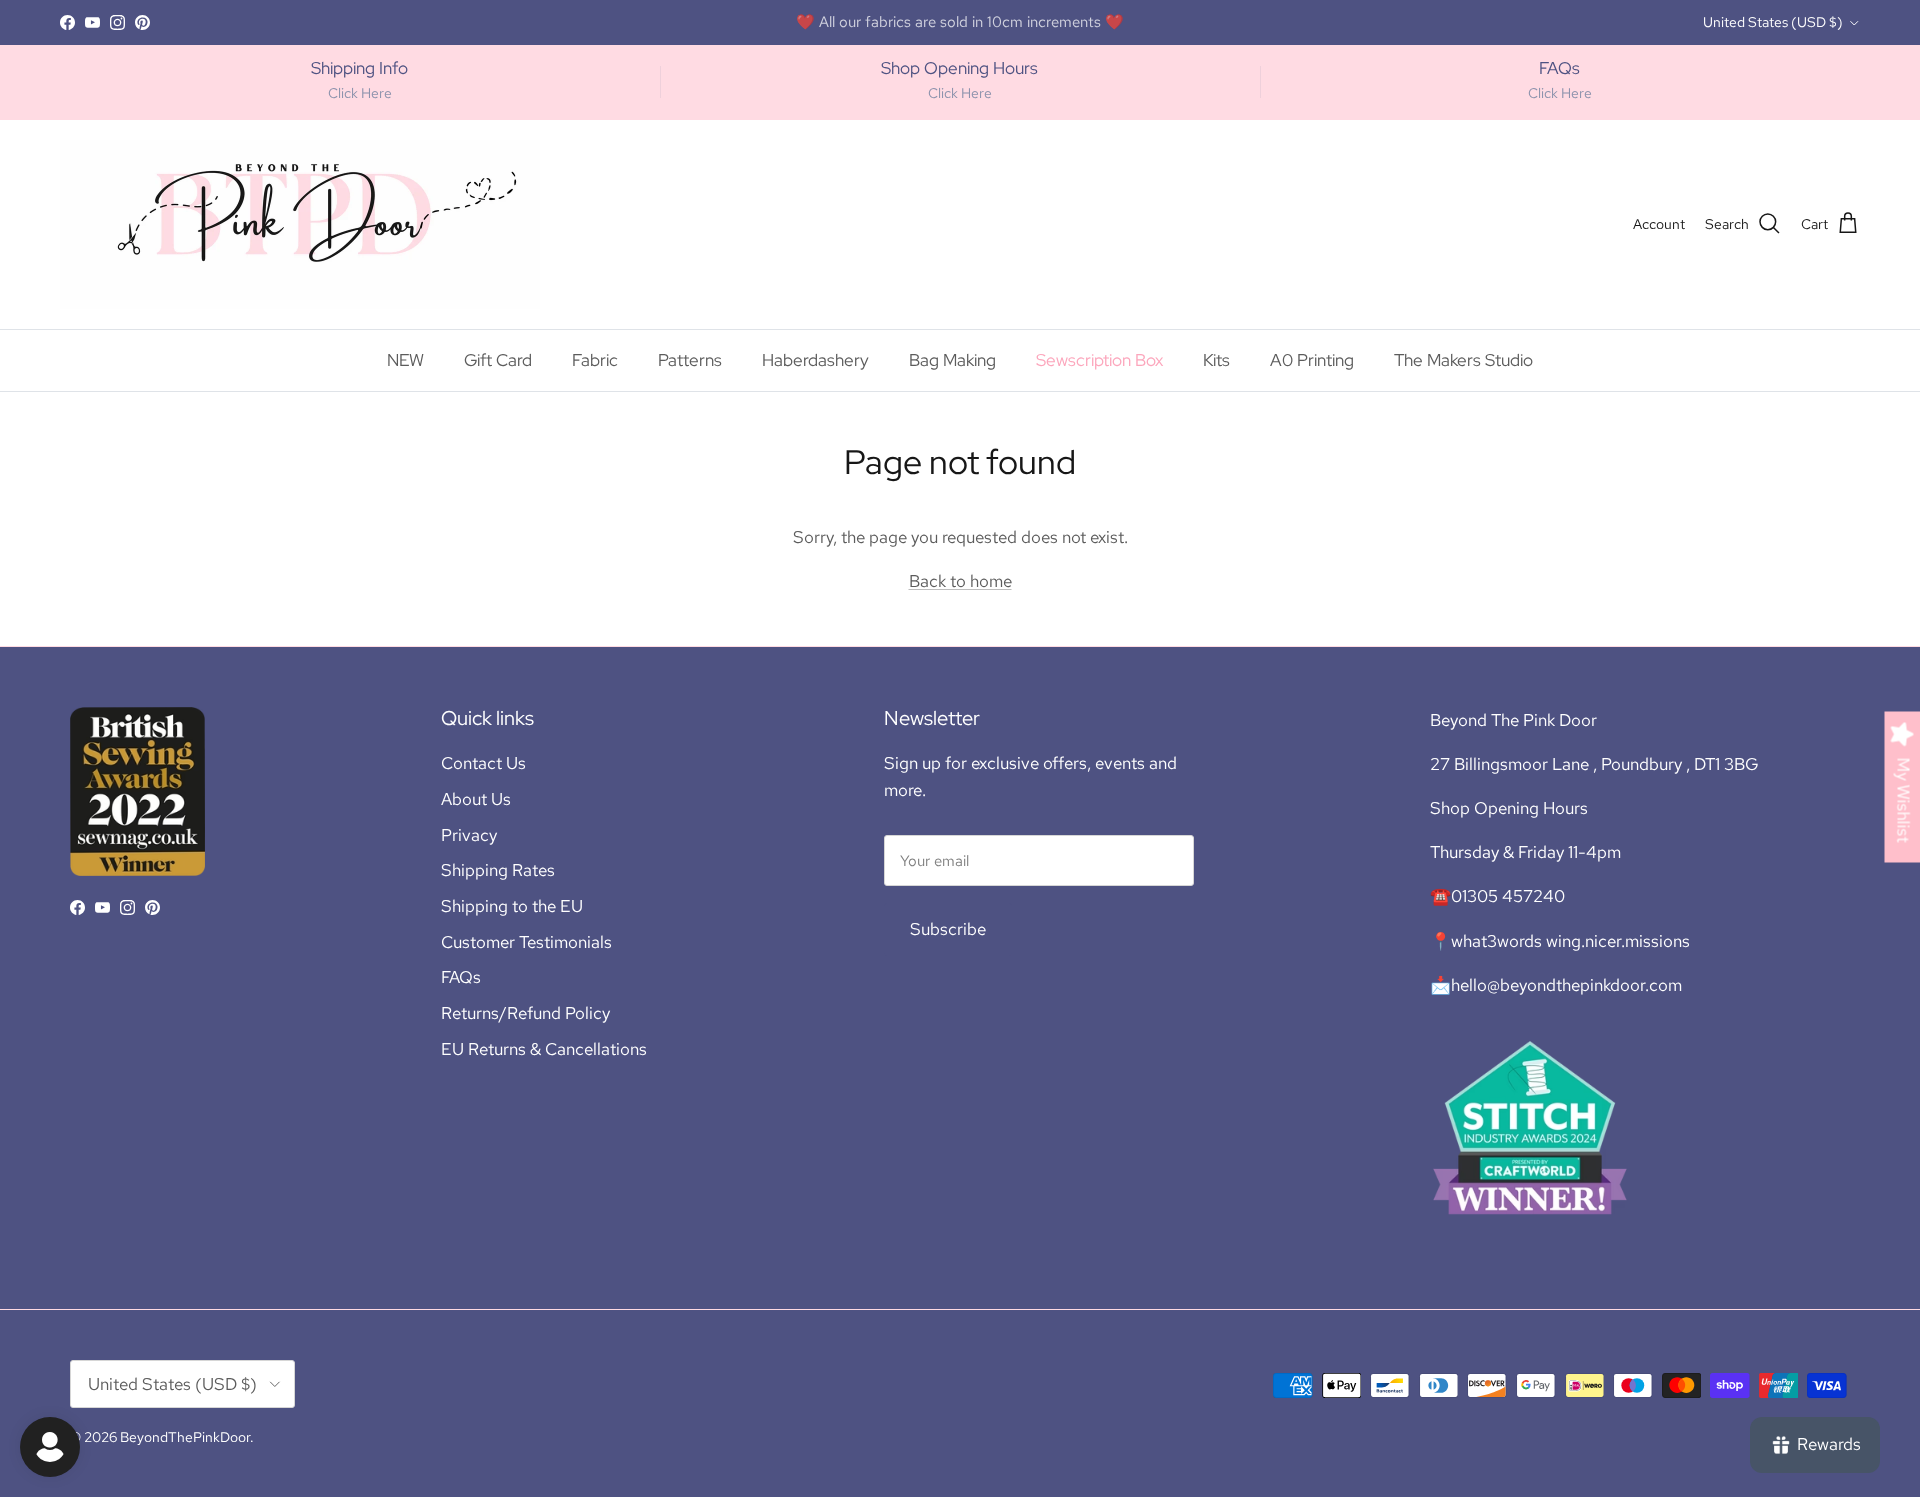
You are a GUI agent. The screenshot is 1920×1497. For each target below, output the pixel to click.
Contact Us (483, 763)
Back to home (960, 581)
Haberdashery (815, 360)
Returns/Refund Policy (525, 1013)
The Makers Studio (1046, 30)
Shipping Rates (498, 870)
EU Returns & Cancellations (544, 1049)
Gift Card (498, 360)
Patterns (690, 360)
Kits (1216, 360)
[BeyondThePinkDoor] (300, 224)
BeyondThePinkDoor (185, 1437)
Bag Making (952, 360)
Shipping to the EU (512, 906)
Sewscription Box (1099, 360)
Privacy (469, 835)
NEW (405, 360)
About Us (476, 799)
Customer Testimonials (526, 942)
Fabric (595, 360)
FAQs (461, 977)
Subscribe (948, 929)
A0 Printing (1312, 360)
